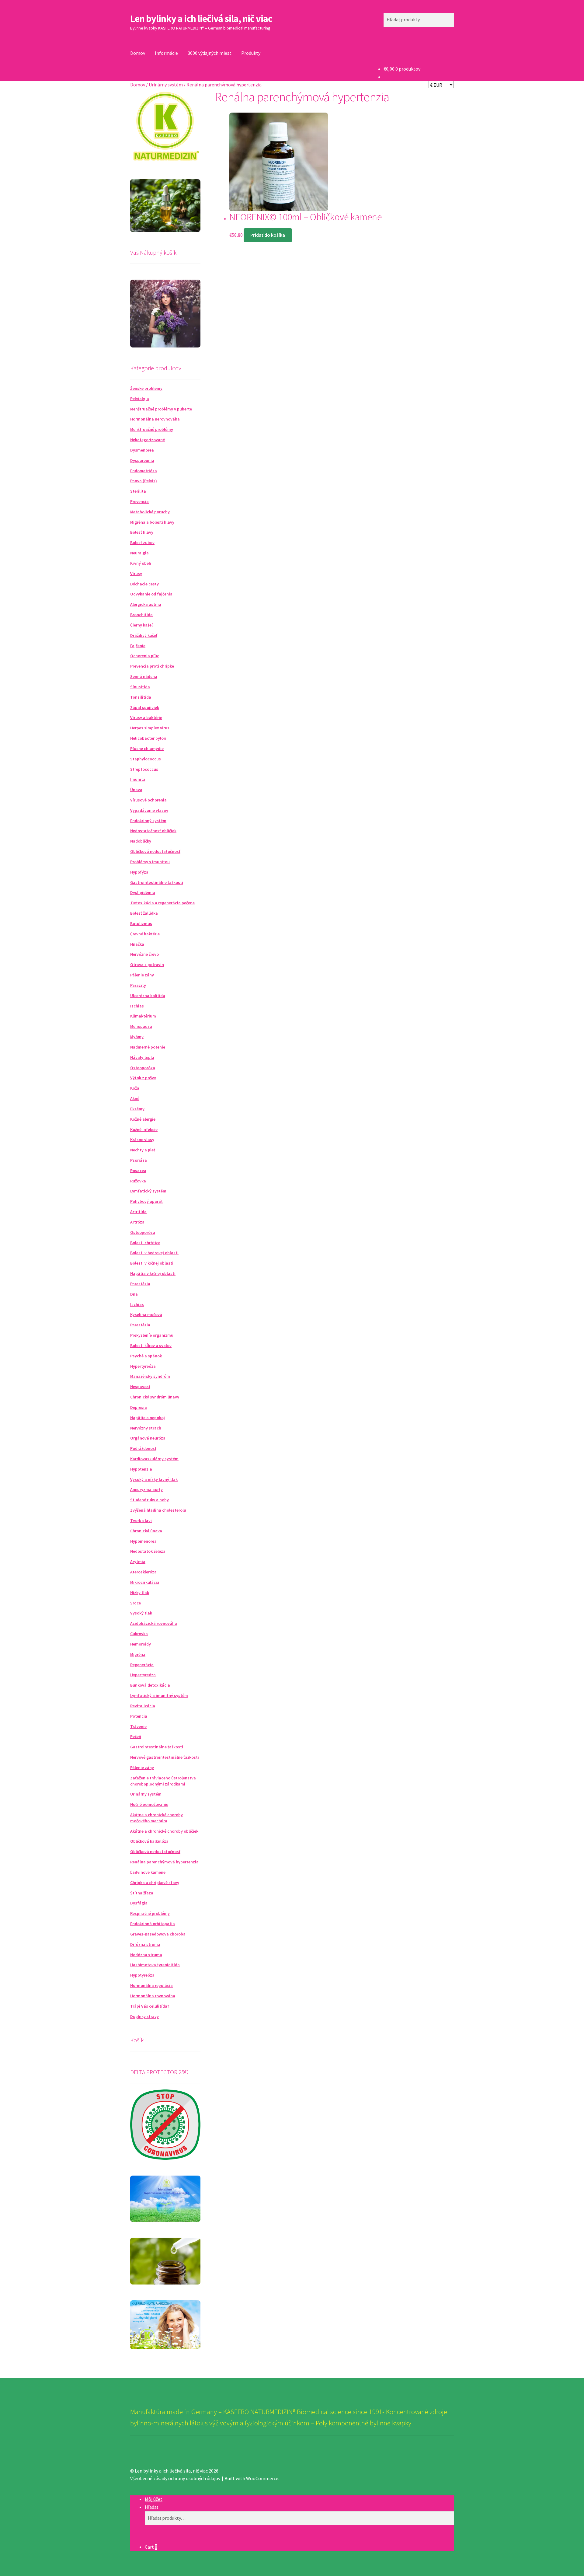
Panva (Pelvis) (144, 481)
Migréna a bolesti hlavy (152, 522)
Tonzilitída (141, 697)
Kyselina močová (146, 1314)
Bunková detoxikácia (150, 1685)
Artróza (137, 1222)
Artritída (138, 1212)
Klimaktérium (143, 1016)
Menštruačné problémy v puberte (161, 409)
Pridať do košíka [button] (268, 235)
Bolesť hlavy (142, 532)
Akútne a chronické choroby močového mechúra (156, 1818)
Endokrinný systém (148, 821)
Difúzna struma (145, 1944)
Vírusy (136, 574)
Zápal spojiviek (145, 707)
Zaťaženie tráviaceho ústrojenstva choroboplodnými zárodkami (163, 1781)
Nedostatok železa (148, 1551)
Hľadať (151, 2507)
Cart (151, 2547)
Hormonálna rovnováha (153, 1996)
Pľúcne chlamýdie (147, 749)
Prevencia (139, 501)
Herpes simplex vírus (150, 728)
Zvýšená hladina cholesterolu (158, 1510)
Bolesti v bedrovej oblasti (154, 1253)
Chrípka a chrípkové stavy (155, 1883)
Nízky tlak (140, 1593)
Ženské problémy (146, 388)
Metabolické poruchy (150, 512)
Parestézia (140, 1284)
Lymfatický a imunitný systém (159, 1695)
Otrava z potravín (147, 965)
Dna (134, 1294)
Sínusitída (140, 687)
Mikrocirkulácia (145, 1582)
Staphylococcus (146, 759)
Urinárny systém (166, 85)
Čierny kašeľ (141, 625)
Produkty (251, 53)
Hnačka (137, 944)
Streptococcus (144, 769)
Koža (135, 1088)
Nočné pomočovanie (149, 1804)
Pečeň (136, 1737)
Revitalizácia (143, 1706)
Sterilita (138, 491)
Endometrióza (144, 471)
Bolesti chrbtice (145, 1243)
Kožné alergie (143, 1119)
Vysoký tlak (141, 1613)
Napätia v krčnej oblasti (153, 1273)
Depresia (139, 1407)
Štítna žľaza (142, 1893)
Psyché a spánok (146, 1356)
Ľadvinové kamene (148, 1872)
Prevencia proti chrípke (152, 666)
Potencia (139, 1716)
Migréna (138, 1654)
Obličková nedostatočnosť (155, 851)
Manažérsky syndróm (150, 1376)
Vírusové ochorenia (148, 800)
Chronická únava (146, 1531)
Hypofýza (139, 872)
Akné (135, 1098)
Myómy (137, 1037)
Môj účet (154, 2499)
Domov (138, 53)
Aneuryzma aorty (146, 1489)
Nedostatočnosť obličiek (153, 831)
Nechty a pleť (143, 1150)
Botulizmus (141, 923)
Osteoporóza (143, 1068)
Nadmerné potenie (148, 1047)
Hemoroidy (141, 1644)
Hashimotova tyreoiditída (155, 1965)
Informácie (166, 53)
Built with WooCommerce (251, 2478)
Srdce (136, 1603)
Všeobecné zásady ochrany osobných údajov (175, 2478)
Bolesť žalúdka (144, 913)
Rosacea (138, 1171)
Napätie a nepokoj (148, 1418)
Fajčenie (138, 646)
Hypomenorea (143, 1541)
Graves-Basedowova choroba (158, 1934)
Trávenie (138, 1726)
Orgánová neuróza (148, 1438)
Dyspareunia (142, 460)
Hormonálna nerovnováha (155, 419)
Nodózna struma (146, 1955)
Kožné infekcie (144, 1129)
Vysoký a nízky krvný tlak (154, 1479)
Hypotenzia (141, 1469)
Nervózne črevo (144, 954)
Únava (136, 790)
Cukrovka (139, 1634)
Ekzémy (137, 1109)
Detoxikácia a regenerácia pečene (162, 903)
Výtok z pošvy (143, 1078)
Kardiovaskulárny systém (154, 1459)
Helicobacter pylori (148, 738)
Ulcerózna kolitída (148, 996)
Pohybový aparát (146, 1201)
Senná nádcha (144, 676)
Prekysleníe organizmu (152, 1335)
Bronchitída (141, 615)
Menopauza (141, 1026)
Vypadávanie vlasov (149, 810)
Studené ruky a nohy (149, 1500)
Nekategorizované (148, 440)
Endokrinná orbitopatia (153, 1924)
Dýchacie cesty (144, 584)
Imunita (138, 779)
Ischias (137, 1006)
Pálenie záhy (142, 975)
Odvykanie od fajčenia (151, 594)
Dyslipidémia (143, 892)
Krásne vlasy (142, 1140)
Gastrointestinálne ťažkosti (157, 882)
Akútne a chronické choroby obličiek (164, 1831)
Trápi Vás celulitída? (150, 2006)
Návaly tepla (142, 1057)
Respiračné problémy (150, 1913)
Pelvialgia (140, 399)
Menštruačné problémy (152, 429)
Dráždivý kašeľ (144, 635)
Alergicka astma (146, 604)
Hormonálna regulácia (151, 1985)
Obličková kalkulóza (149, 1841)
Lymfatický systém (148, 1191)
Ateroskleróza (143, 1572)
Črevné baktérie (145, 934)
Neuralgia (139, 553)
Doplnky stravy (144, 2016)
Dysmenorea (142, 450)
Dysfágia (139, 1903)
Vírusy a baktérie (146, 717)
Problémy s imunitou (150, 862)
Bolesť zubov (142, 543)
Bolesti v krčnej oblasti (152, 1263)
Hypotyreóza (142, 1975)
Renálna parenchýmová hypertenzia (164, 1862)
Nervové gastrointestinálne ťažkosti (165, 1757)
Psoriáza (139, 1160)
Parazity (138, 985)
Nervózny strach (146, 1428)
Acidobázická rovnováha (154, 1623)
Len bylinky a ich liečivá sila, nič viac (201, 19)
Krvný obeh (141, 563)
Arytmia (138, 1562)
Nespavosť (140, 1387)
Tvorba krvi (141, 1520)
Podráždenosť (143, 1448)
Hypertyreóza (143, 1366)
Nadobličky (141, 841)
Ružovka (138, 1181)
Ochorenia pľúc (145, 656)
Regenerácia (142, 1665)
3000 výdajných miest (210, 53)
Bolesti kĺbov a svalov (151, 1346)
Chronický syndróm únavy (155, 1397)
